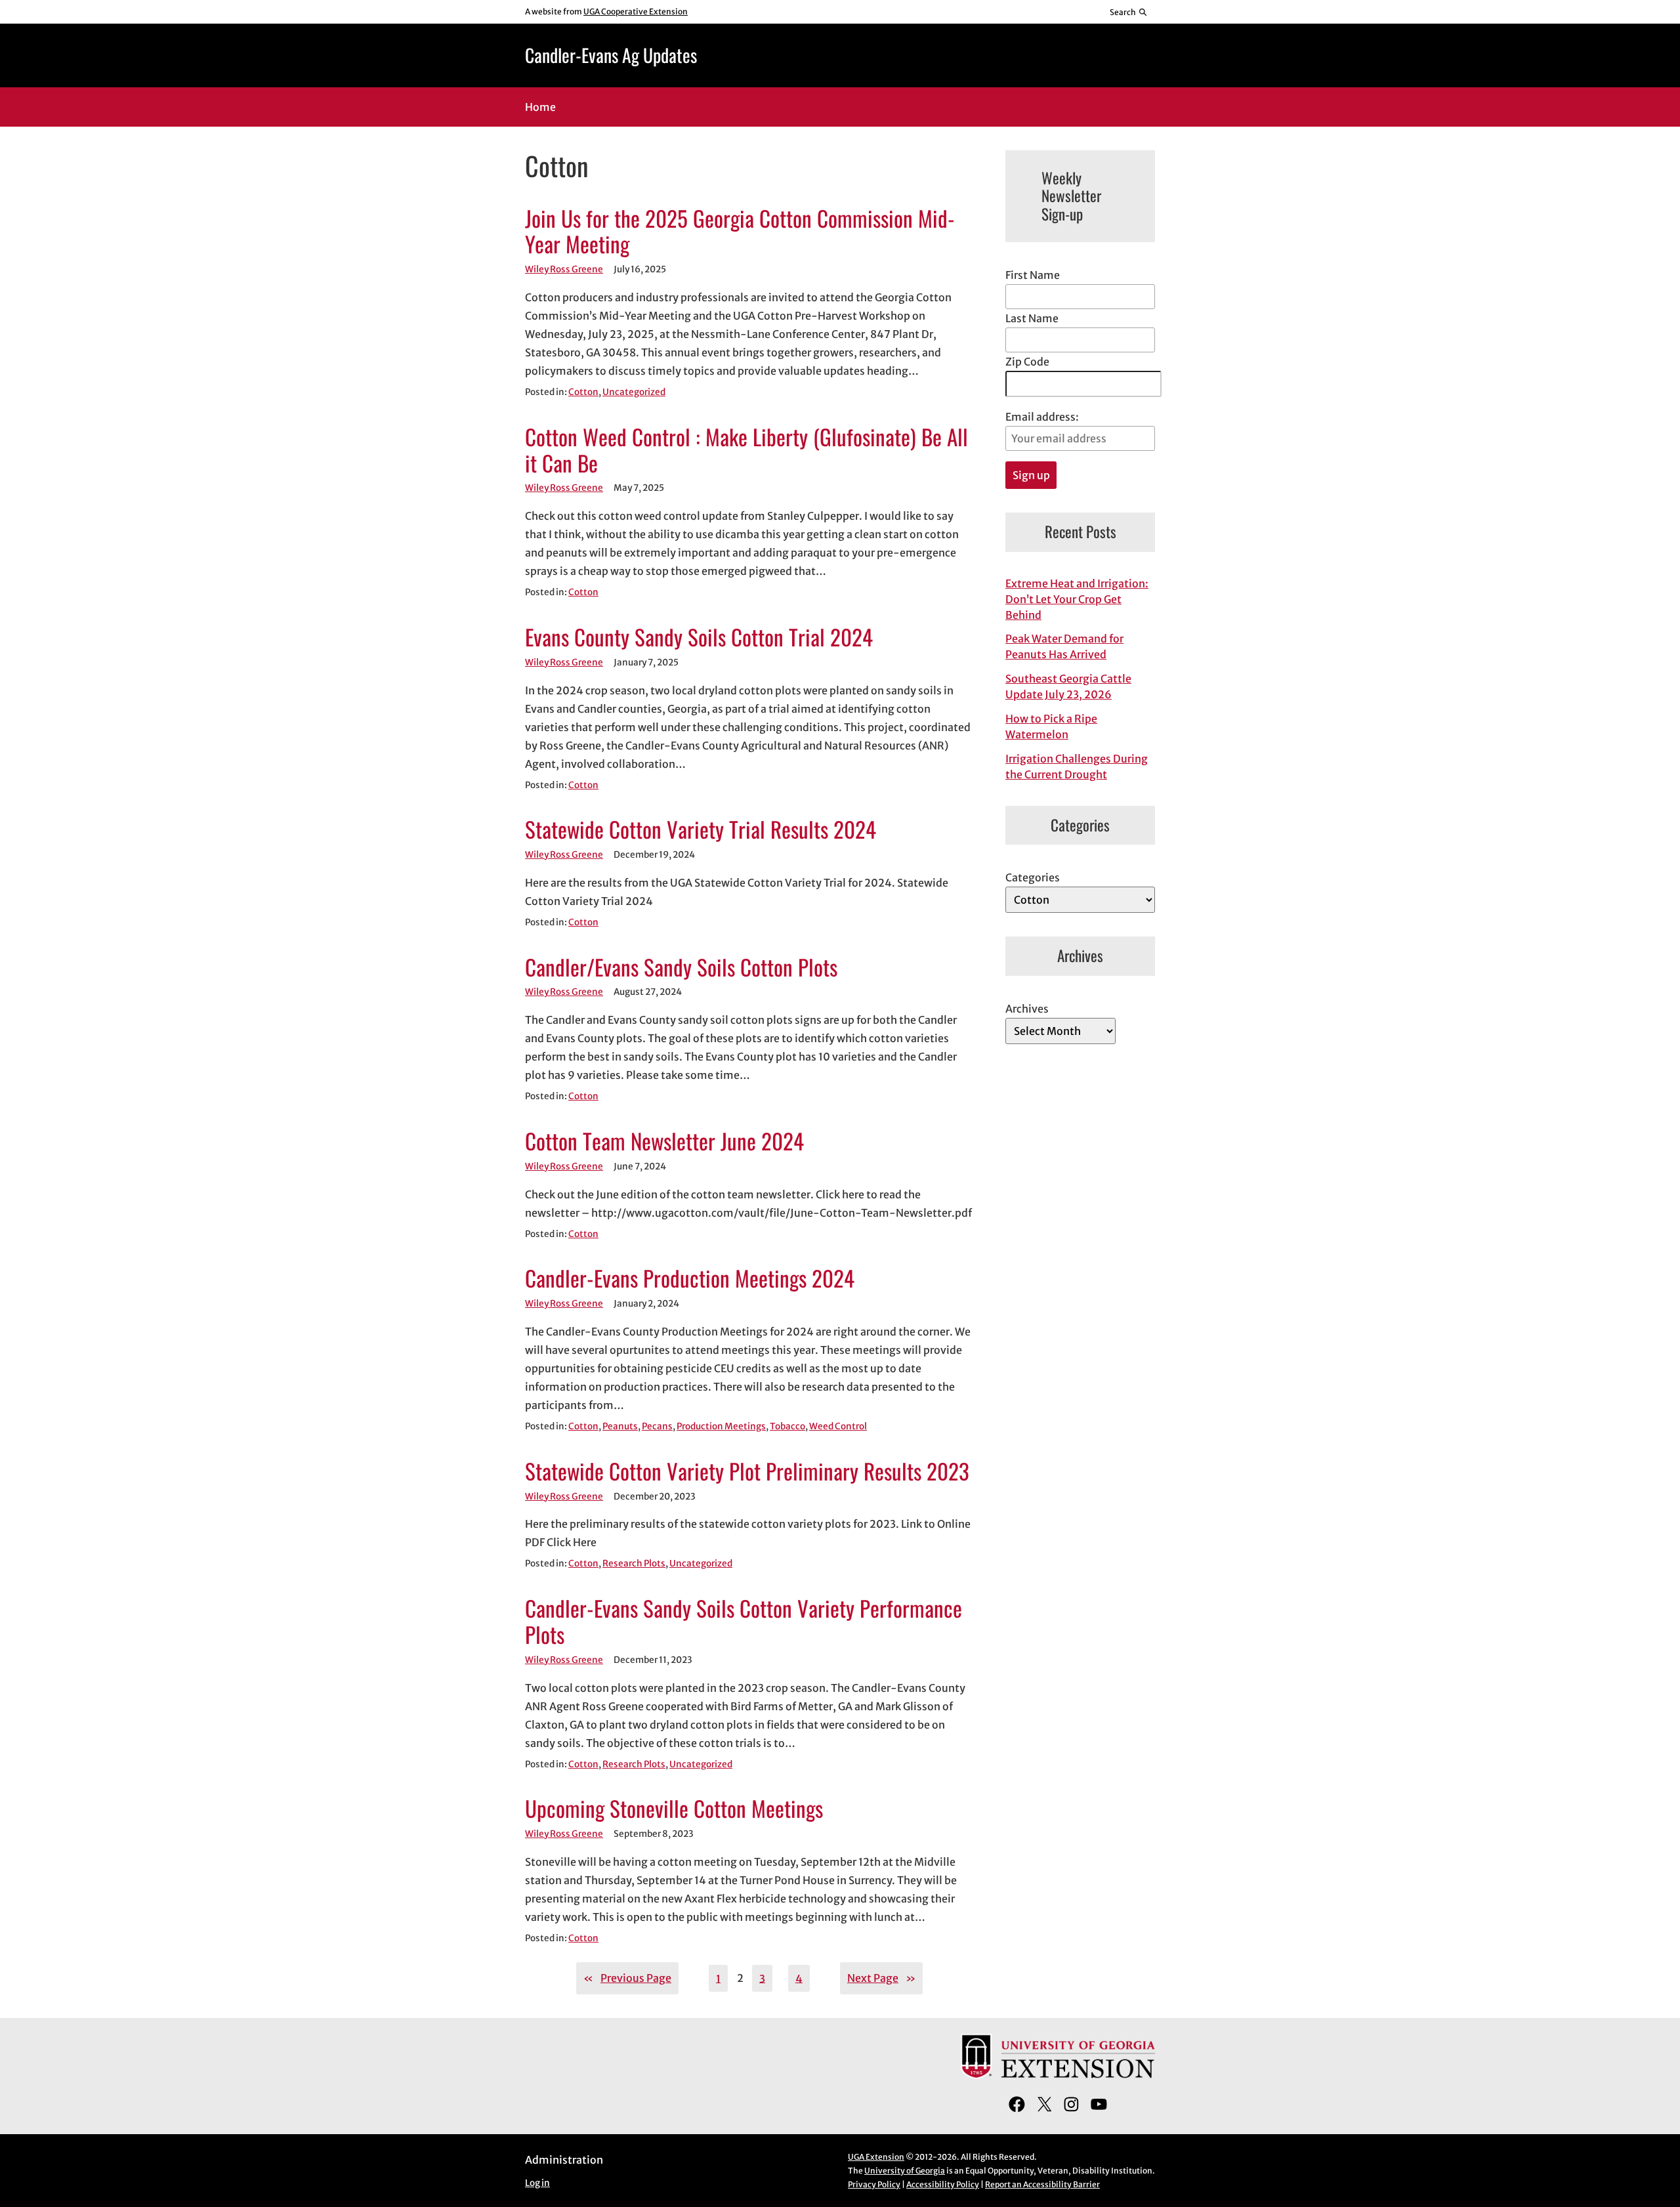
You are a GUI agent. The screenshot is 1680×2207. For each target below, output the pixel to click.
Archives (1027, 1009)
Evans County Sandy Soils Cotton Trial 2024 (699, 637)
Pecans (657, 1426)
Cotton (583, 392)
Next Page (881, 1978)
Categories (1033, 877)
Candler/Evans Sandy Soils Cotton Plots (681, 967)
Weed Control (838, 1426)
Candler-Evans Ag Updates (611, 55)
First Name (1033, 275)
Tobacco (787, 1426)
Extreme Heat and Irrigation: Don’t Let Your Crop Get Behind (1077, 599)
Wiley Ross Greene (564, 269)
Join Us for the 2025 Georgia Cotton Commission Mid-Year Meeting (740, 232)
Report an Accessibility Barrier (1042, 2184)
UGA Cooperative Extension (636, 11)
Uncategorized (634, 392)
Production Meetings (721, 1426)
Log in (537, 2183)
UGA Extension (876, 2157)
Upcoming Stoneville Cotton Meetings (674, 1809)
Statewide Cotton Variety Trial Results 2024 (701, 830)
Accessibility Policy (943, 2184)
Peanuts (620, 1426)
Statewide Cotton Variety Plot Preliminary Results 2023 (747, 1471)
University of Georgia (905, 2171)
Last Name (1032, 318)
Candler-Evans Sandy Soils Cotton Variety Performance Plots (744, 1622)
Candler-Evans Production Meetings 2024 (690, 1278)
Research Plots (634, 1564)
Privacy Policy (874, 2184)
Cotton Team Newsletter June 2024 (664, 1141)
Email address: (1042, 417)
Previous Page (627, 1978)
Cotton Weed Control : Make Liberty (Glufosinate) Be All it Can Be (746, 450)
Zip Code (1027, 362)
